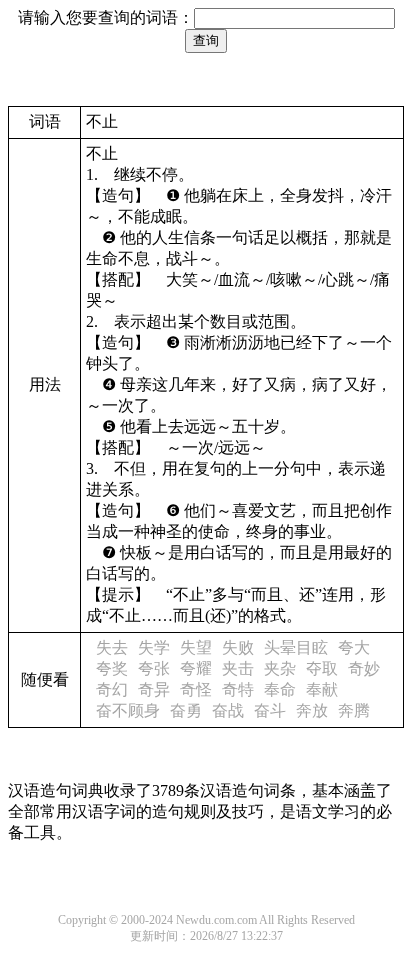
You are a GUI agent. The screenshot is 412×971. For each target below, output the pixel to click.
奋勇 (186, 710)
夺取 (322, 668)
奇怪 (196, 689)
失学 (154, 647)
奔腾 (354, 710)
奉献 (322, 689)
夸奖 (112, 668)
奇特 (238, 689)
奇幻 (112, 689)
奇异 (154, 689)
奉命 (280, 689)
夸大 (354, 647)
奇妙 (364, 668)
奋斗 (270, 710)
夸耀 (196, 668)
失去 (112, 647)
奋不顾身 (128, 710)
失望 (196, 647)
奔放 (312, 710)
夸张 (154, 668)
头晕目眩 (296, 647)
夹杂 (280, 668)
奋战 (228, 710)
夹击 (238, 668)
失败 (238, 647)
